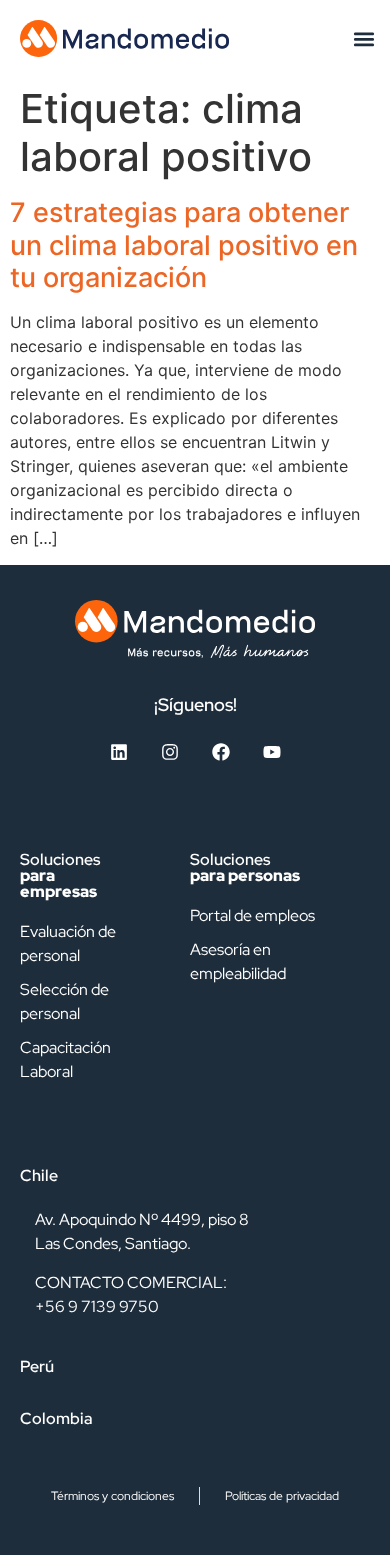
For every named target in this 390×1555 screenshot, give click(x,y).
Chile (39, 1175)
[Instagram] (170, 752)
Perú (37, 1366)
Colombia (56, 1418)
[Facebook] (221, 752)
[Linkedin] (119, 752)
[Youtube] (272, 752)
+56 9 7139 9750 (97, 1306)
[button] (363, 38)
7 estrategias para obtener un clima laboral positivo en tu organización (184, 245)
